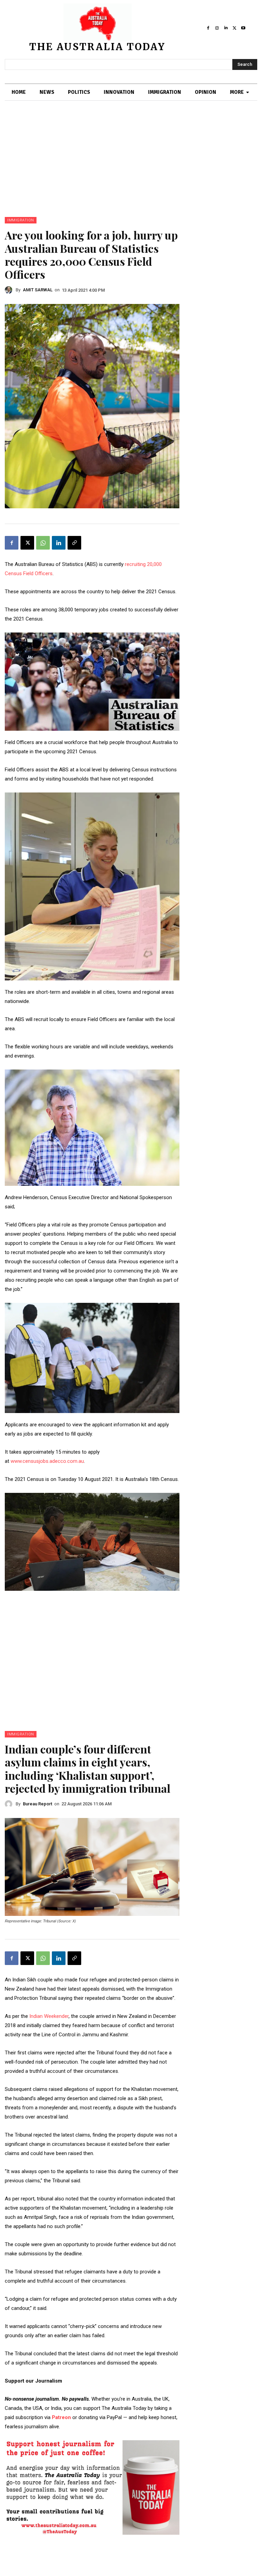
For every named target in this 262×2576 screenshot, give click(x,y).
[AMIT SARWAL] (10, 290)
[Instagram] (217, 28)
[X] (234, 28)
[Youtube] (243, 28)
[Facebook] (208, 28)
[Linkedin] (226, 28)
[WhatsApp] (43, 543)
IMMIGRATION (21, 220)
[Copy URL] (74, 543)
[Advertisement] (131, 166)
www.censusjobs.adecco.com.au (47, 1461)
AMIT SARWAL (38, 290)
